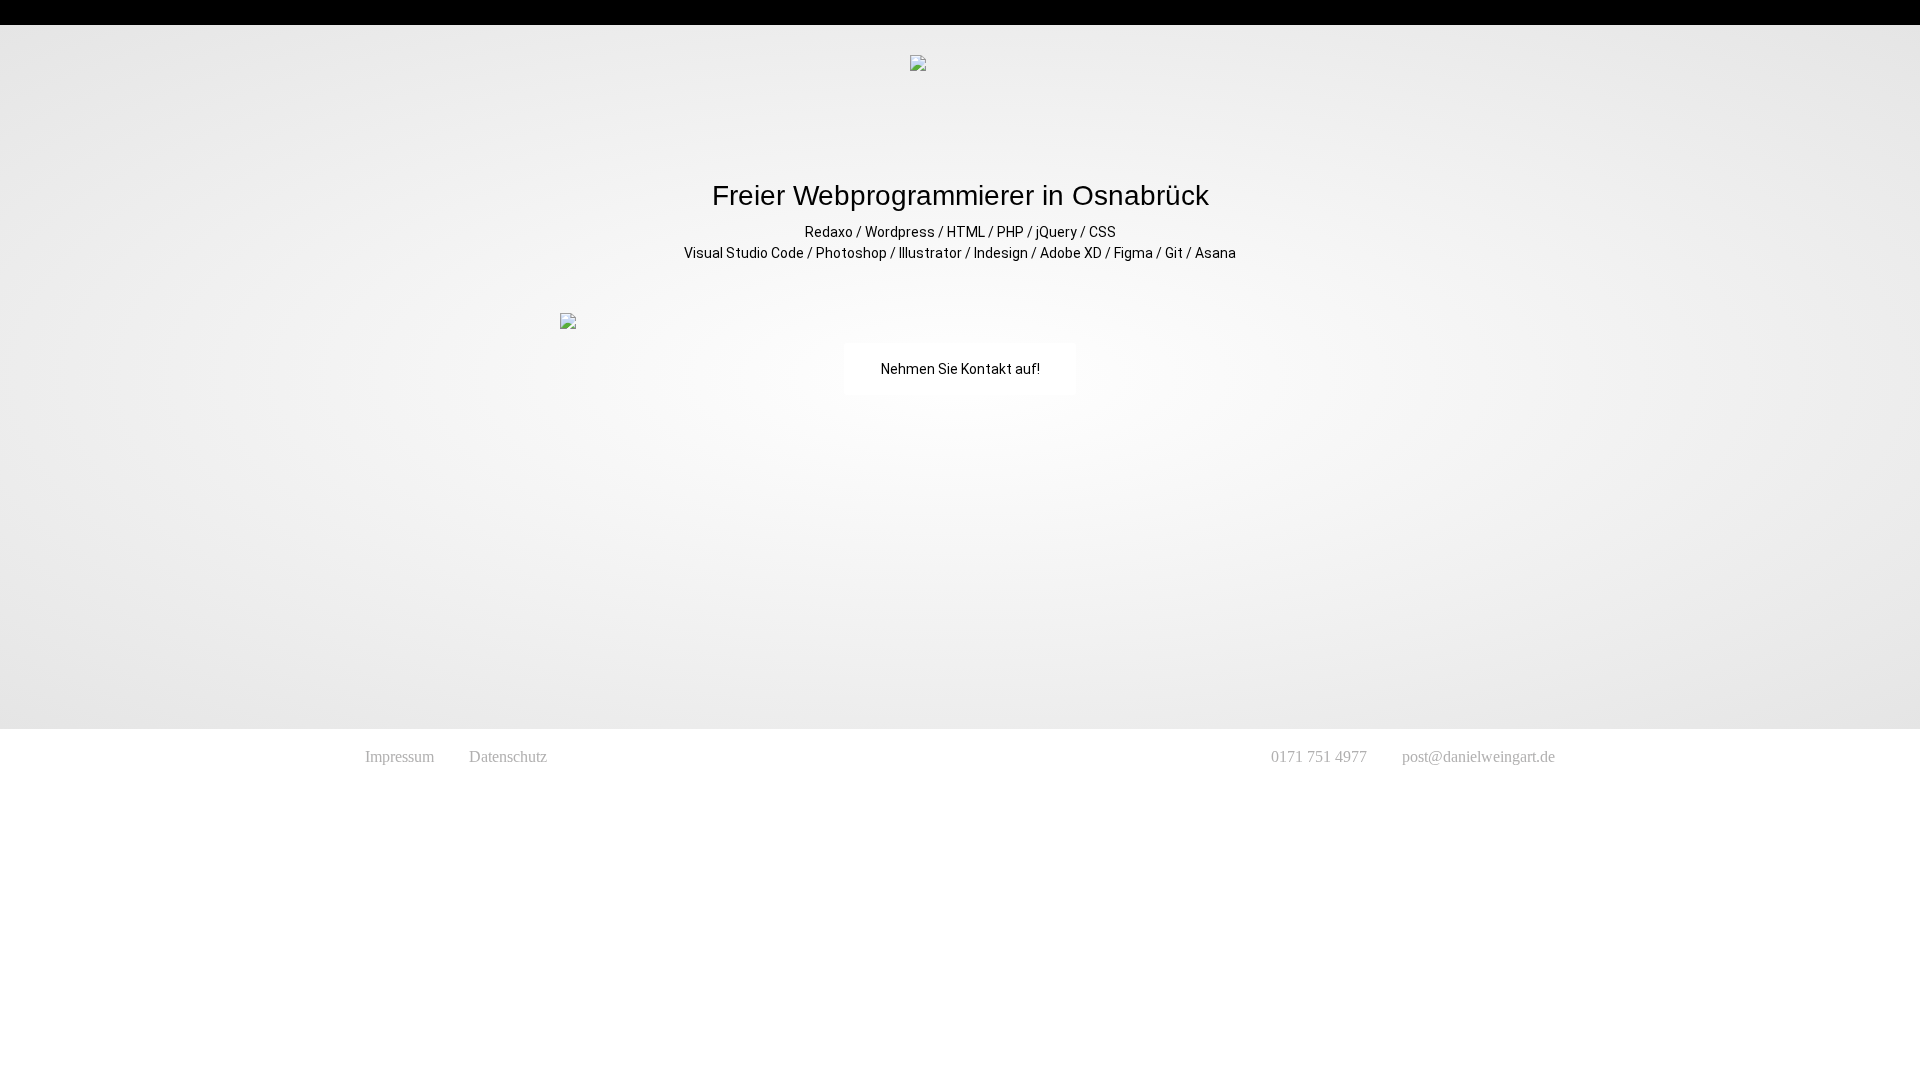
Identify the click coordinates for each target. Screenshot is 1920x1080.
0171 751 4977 (1319, 756)
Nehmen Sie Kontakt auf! (960, 369)
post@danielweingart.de (1478, 756)
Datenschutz (508, 756)
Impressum (399, 756)
